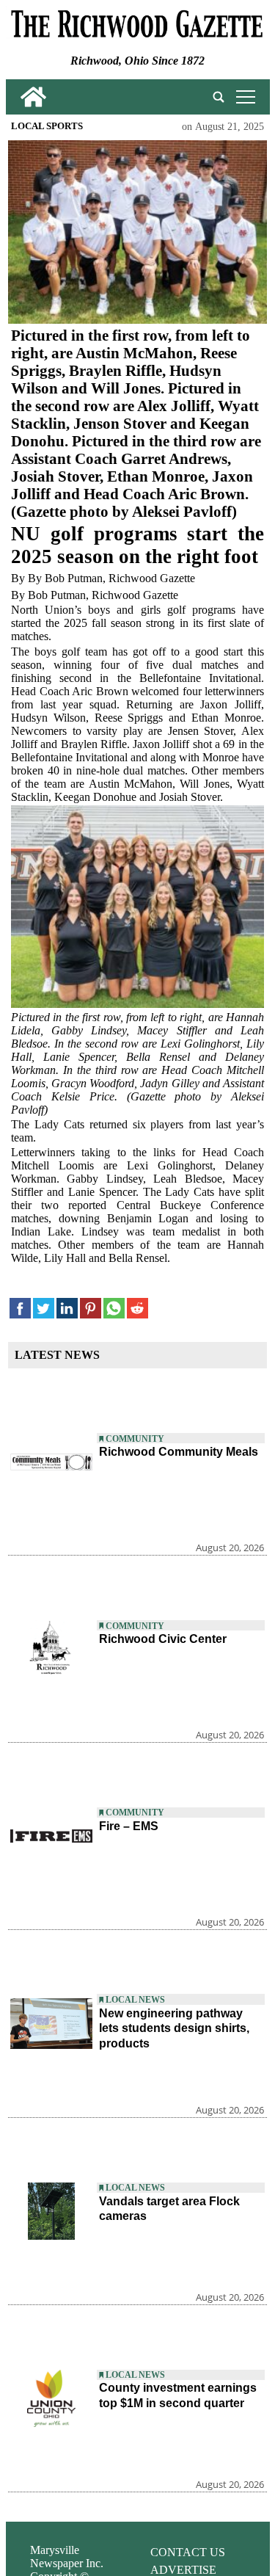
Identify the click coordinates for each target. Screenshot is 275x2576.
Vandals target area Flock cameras (169, 2209)
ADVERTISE (183, 2570)
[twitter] (44, 1309)
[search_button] (219, 97)
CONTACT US (188, 2552)
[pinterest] (91, 1309)
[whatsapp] (114, 1309)
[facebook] (20, 1309)
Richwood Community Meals (179, 1452)
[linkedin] (67, 1309)
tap (243, 97)
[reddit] (137, 1309)
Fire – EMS (129, 1826)
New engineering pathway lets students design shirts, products (174, 2029)
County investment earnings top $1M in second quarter (178, 2395)
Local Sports (47, 126)
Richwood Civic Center (163, 1639)
